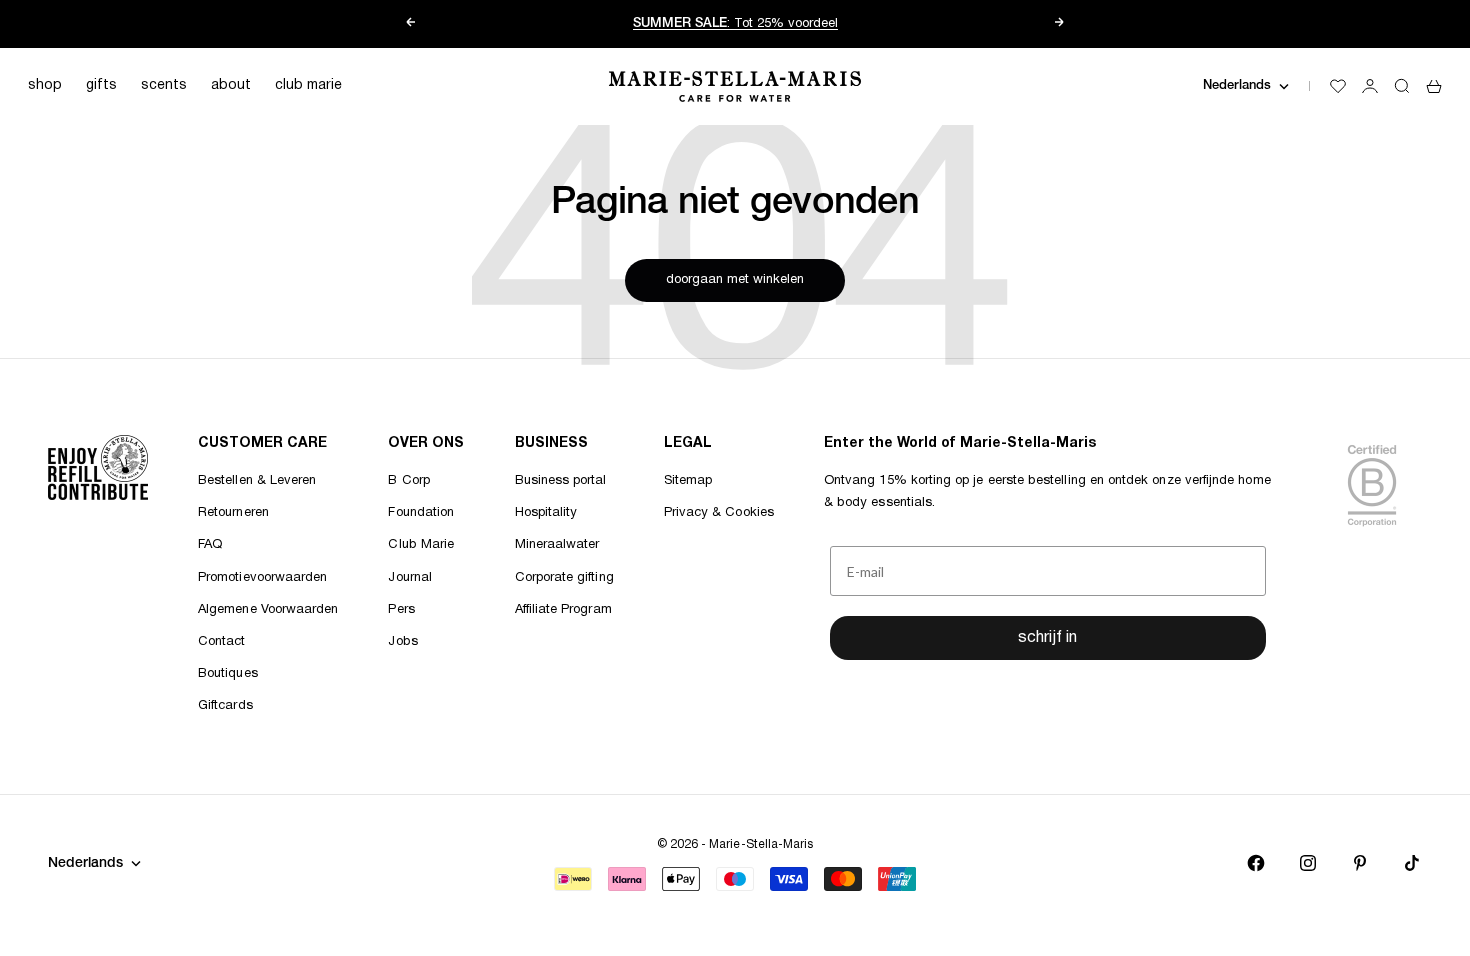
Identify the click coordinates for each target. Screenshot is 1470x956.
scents (164, 85)
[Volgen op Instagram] (1308, 863)
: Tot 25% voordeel (735, 24)
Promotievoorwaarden (262, 578)
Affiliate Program (563, 610)
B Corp (408, 481)
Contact (221, 642)
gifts (101, 85)
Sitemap (688, 481)
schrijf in (1047, 638)
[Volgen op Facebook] (1256, 863)
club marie (308, 85)
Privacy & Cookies (719, 513)
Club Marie (421, 545)
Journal (409, 578)
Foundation (421, 513)
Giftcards (225, 706)
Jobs (402, 642)
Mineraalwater (557, 545)
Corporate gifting (564, 578)
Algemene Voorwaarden (268, 610)
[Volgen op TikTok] (1412, 863)
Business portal (561, 481)
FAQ (210, 545)
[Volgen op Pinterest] (1360, 863)
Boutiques (228, 674)
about (231, 85)
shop (45, 85)
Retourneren (233, 513)
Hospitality (546, 513)
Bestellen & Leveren (257, 481)
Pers (401, 610)
